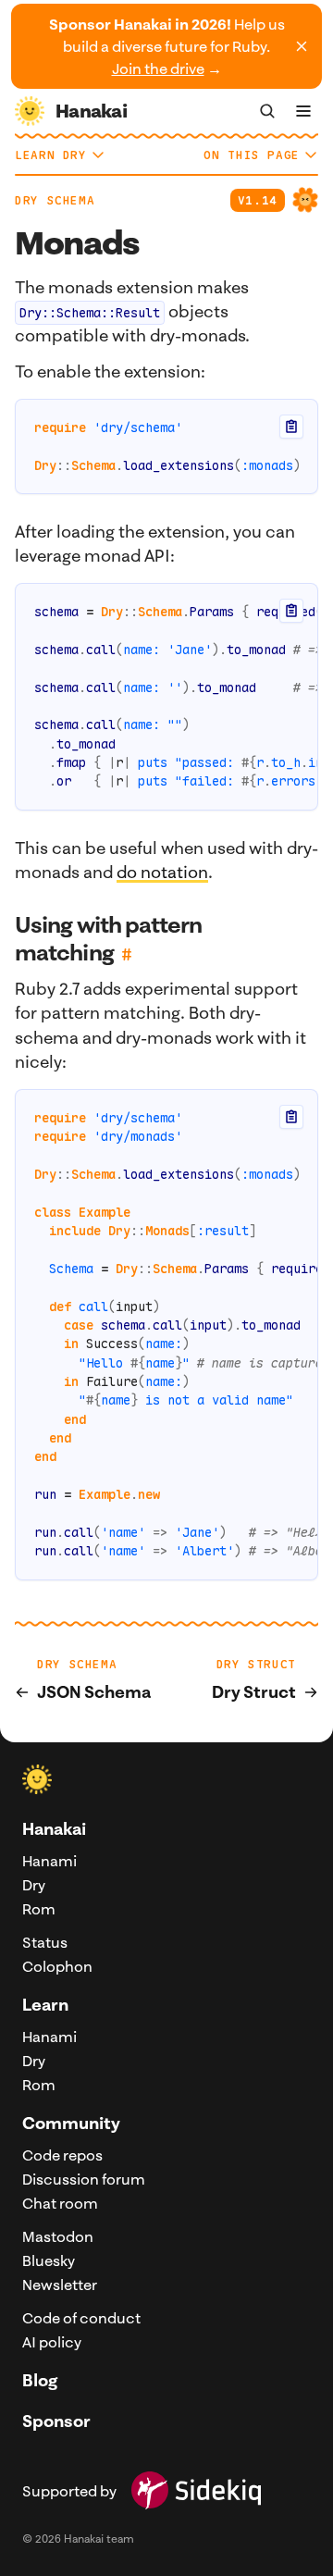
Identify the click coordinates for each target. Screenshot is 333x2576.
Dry (34, 1885)
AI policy (52, 2342)
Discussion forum (84, 2179)
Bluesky (49, 2260)
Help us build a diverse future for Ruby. (167, 46)
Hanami (49, 1861)
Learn (45, 2005)
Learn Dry (51, 155)
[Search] (267, 111)
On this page (252, 155)
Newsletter (60, 2285)
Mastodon (58, 2236)
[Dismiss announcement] (302, 46)
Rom (39, 1909)
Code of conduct (81, 2318)
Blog (40, 2380)
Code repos (62, 2155)
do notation (162, 872)
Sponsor (56, 2421)
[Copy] (291, 427)
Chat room (60, 2203)
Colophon (57, 1966)
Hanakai (54, 1829)
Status (45, 1942)
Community (71, 2123)
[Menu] (303, 111)
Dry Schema (55, 200)
